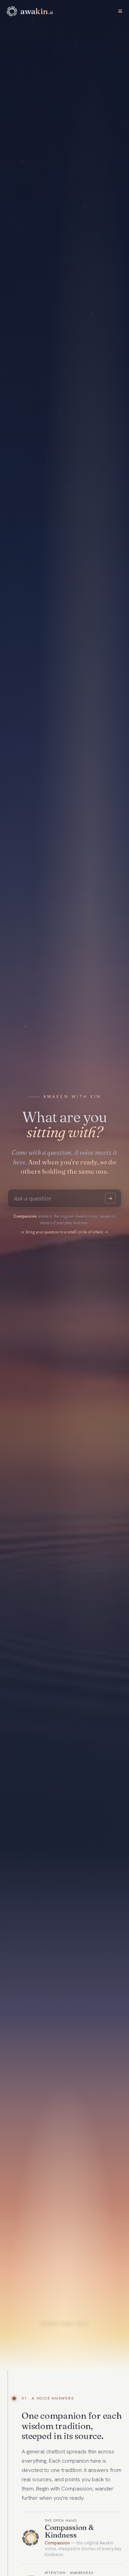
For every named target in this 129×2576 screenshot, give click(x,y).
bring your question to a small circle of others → (67, 1232)
